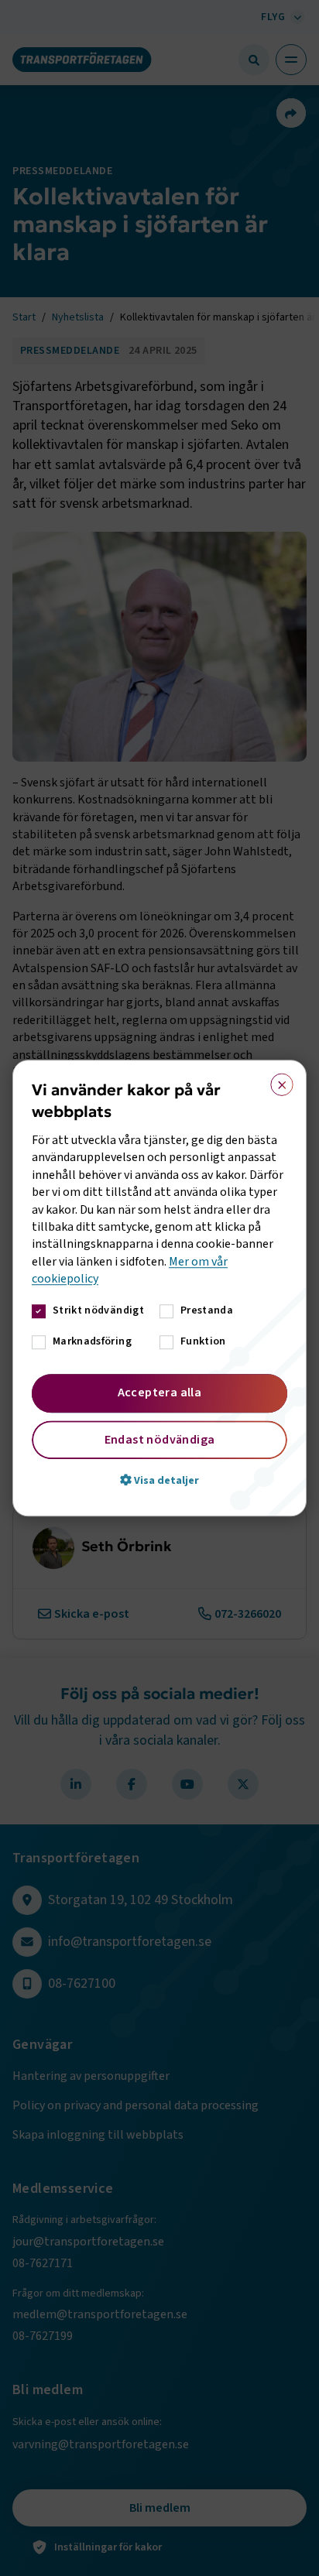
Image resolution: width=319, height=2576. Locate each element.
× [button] (277, 1081)
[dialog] (159, 1288)
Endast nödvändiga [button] (160, 1440)
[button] (159, 1480)
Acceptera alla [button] (160, 1392)
